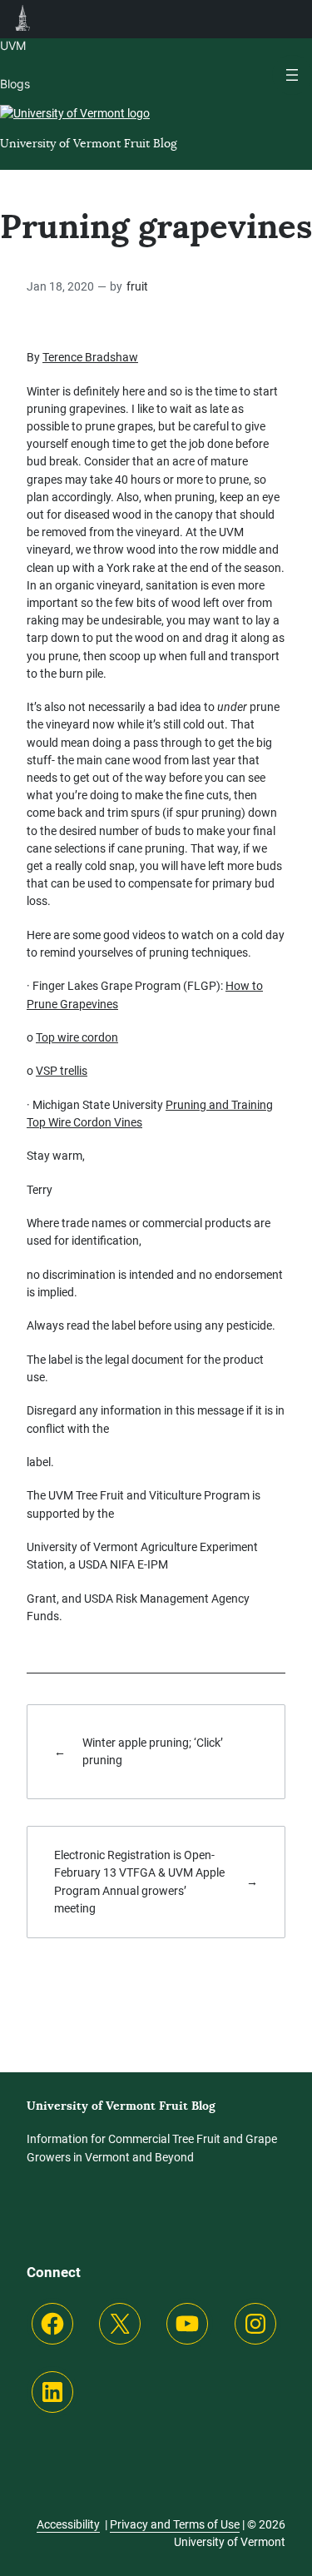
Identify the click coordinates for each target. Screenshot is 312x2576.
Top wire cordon (77, 1037)
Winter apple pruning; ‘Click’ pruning (153, 1751)
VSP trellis (62, 1071)
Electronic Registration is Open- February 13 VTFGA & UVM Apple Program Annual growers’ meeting (139, 1882)
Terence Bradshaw (90, 357)
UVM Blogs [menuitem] (23, 19)
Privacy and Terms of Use (175, 2524)
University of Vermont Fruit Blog (89, 143)
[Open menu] (292, 75)
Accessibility (68, 2524)
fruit (137, 287)
